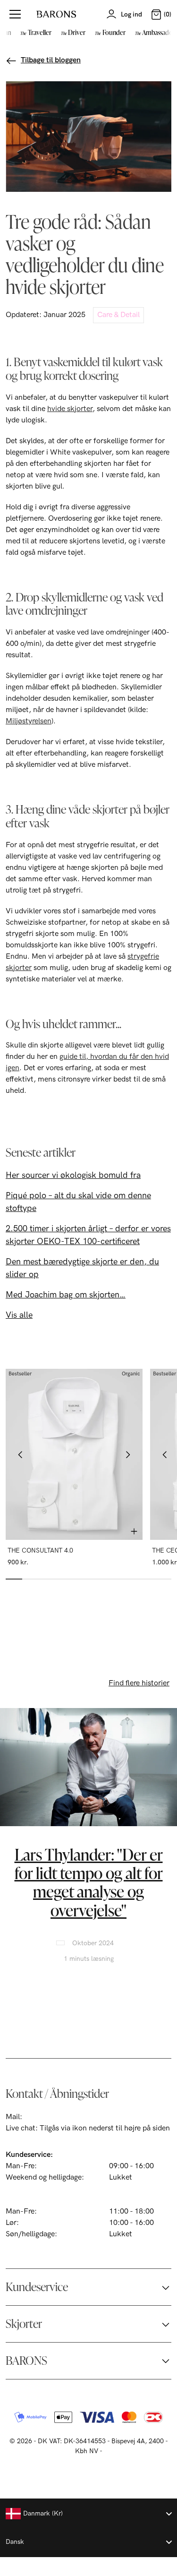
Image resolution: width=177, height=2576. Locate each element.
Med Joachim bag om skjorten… (66, 1295)
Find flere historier (139, 1683)
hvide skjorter (70, 409)
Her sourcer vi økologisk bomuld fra (73, 1175)
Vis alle (19, 1315)
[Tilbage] (21, 1454)
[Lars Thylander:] (88, 1767)
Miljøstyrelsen (29, 721)
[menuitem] (34, 32)
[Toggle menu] (15, 14)
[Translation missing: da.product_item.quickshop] (134, 1531)
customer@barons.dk (60, 2117)
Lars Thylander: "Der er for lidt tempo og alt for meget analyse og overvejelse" (89, 1882)
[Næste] (127, 1454)
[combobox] (88, 2514)
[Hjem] (56, 14)
